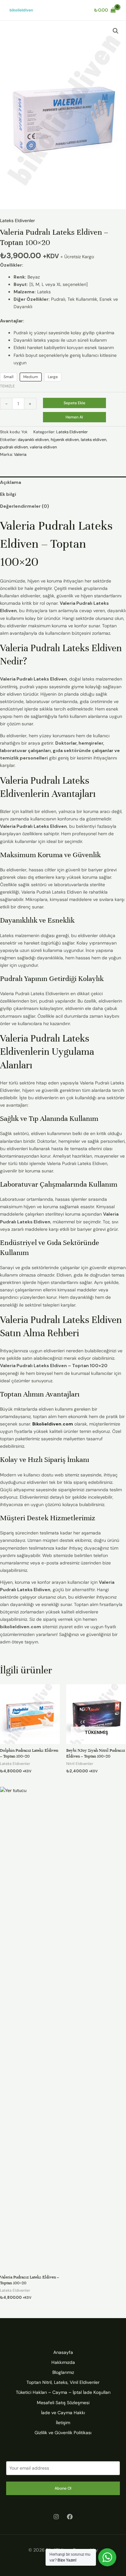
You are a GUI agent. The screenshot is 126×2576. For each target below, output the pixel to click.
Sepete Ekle (74, 403)
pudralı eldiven (14, 447)
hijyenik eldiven (65, 440)
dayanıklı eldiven (33, 440)
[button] (116, 31)
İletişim (63, 2423)
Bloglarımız (63, 2372)
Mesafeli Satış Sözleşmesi (63, 2403)
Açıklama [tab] (10, 482)
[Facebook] (70, 2517)
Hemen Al (74, 417)
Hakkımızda (63, 2362)
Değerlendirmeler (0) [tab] (25, 506)
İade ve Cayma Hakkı (63, 2413)
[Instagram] (56, 2517)
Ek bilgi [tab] (8, 494)
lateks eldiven (94, 440)
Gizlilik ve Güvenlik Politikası (63, 2433)
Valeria (20, 455)
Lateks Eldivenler (17, 220)
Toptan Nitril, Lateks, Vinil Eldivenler (63, 2382)
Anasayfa (63, 2352)
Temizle (7, 386)
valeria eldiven (43, 447)
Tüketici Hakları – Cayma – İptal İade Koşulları (63, 2392)
